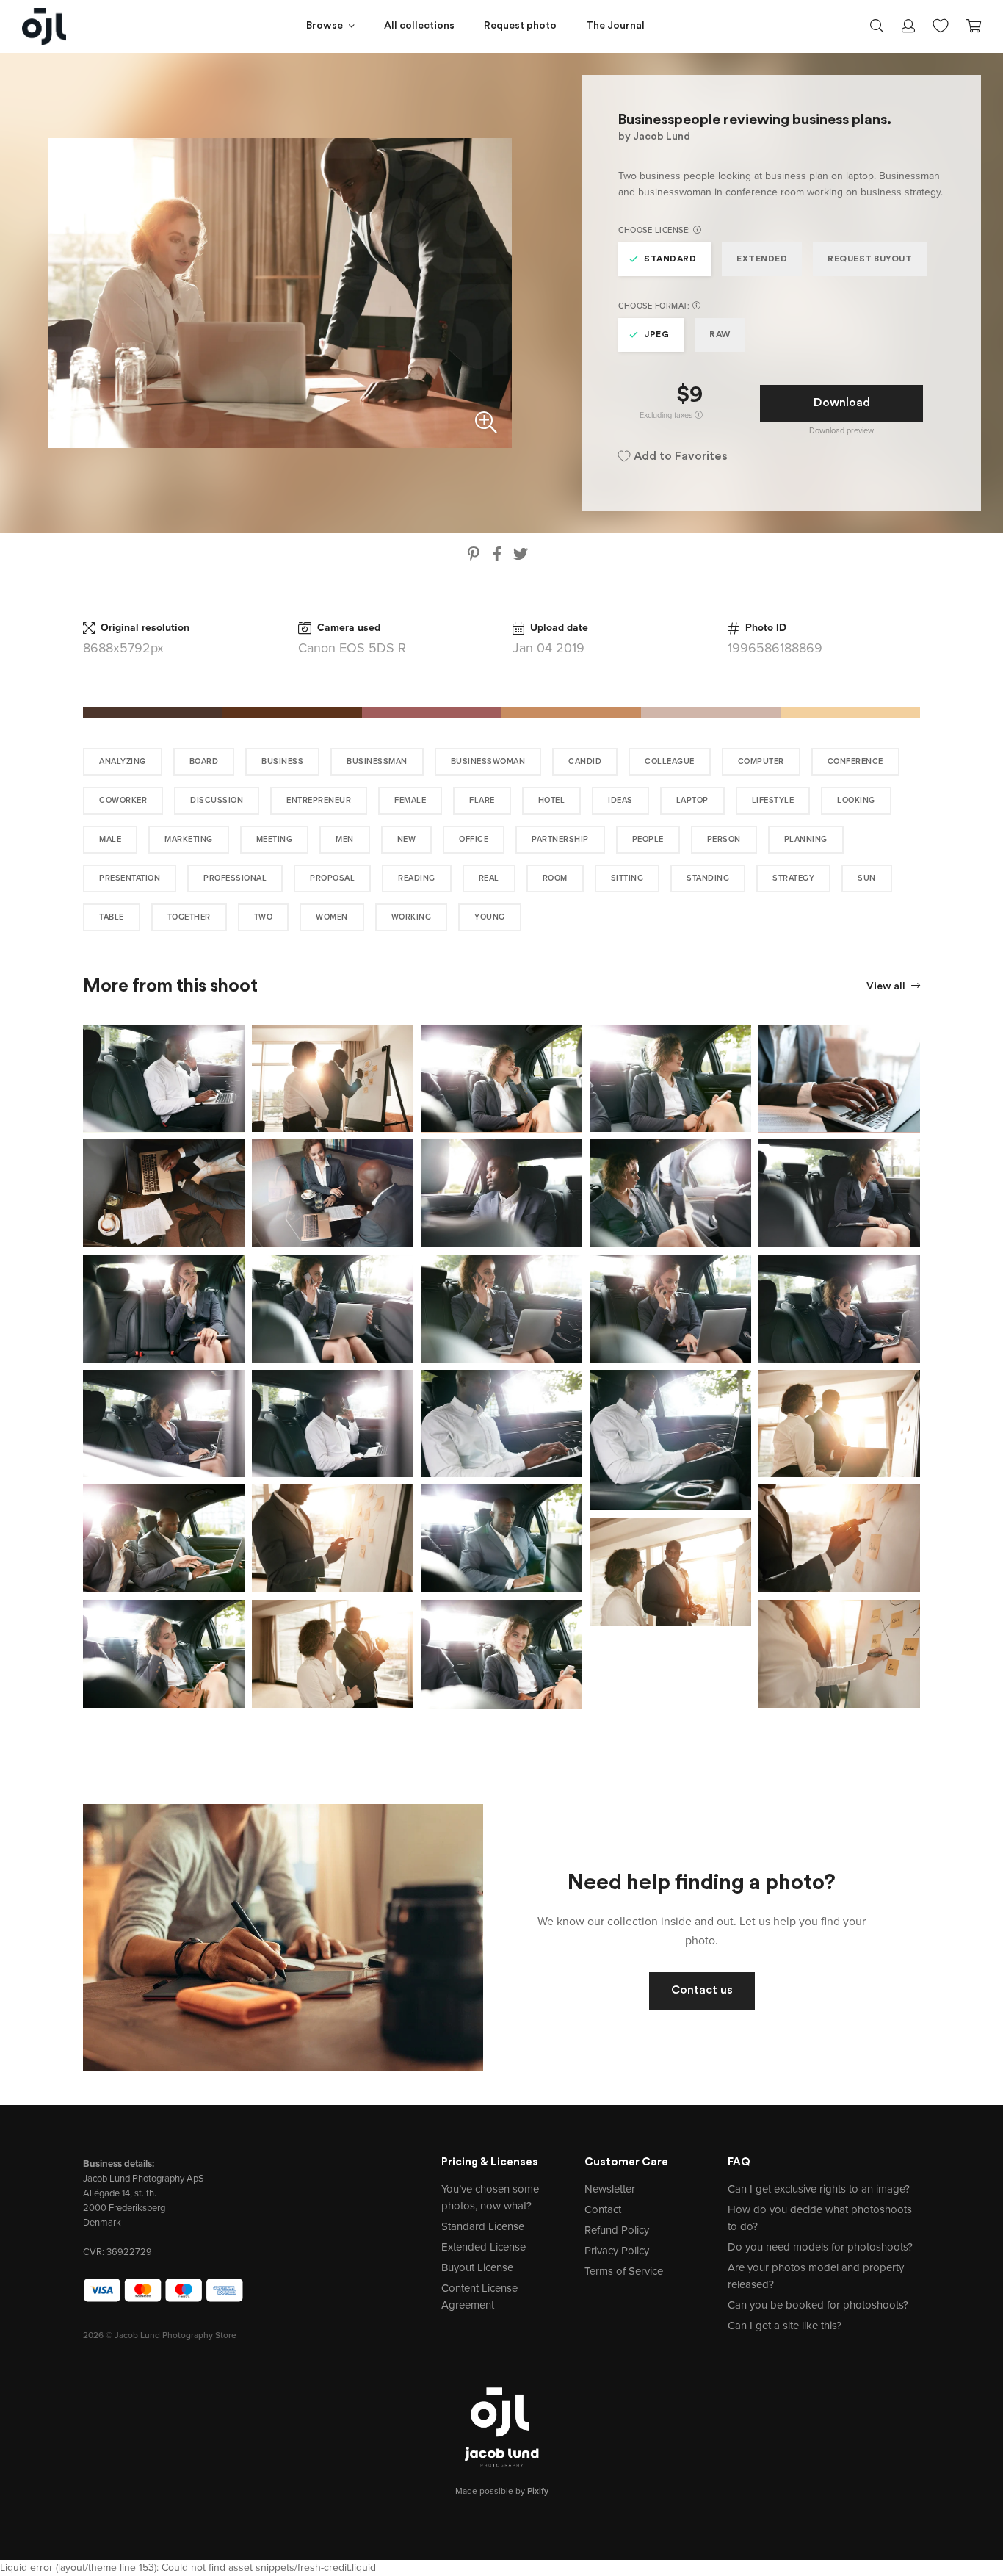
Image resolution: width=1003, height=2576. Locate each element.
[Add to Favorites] (236, 1033)
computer (761, 761)
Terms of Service (624, 2271)
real (489, 878)
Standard (670, 259)
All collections (419, 26)
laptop (692, 800)
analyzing (123, 761)
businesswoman (488, 761)
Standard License (483, 2226)
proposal (332, 878)
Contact (603, 2209)
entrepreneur (319, 800)
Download (842, 403)
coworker (123, 800)
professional (235, 878)
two (264, 917)
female (410, 800)
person (724, 839)
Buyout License (477, 2267)
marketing (189, 839)
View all (887, 987)
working (412, 917)
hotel (552, 800)
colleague (670, 761)
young (490, 917)
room (555, 878)
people (648, 839)
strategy (793, 878)
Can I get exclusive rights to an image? (819, 2189)
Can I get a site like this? (785, 2326)
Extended (762, 259)
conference (855, 761)
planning (806, 839)
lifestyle (773, 800)
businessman (377, 761)
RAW (720, 335)
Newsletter (610, 2189)
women (332, 917)
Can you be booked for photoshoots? (818, 2305)
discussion (217, 800)
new (407, 839)
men (345, 839)
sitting (627, 878)
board (204, 761)
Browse (325, 26)
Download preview (841, 431)
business (282, 761)
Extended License (484, 2247)
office (474, 839)
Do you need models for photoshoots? (820, 2247)
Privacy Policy (617, 2251)
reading (417, 878)
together (189, 917)
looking (856, 800)
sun (867, 878)
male (110, 839)
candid (585, 761)
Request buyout (870, 259)
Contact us (702, 1991)
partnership (560, 839)
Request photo (520, 26)
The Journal (615, 26)
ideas (620, 800)
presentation (130, 878)
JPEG (656, 335)
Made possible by (502, 2491)
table (112, 917)
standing (708, 878)
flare (482, 800)
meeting (275, 839)
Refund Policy (617, 2230)
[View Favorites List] (941, 24)
